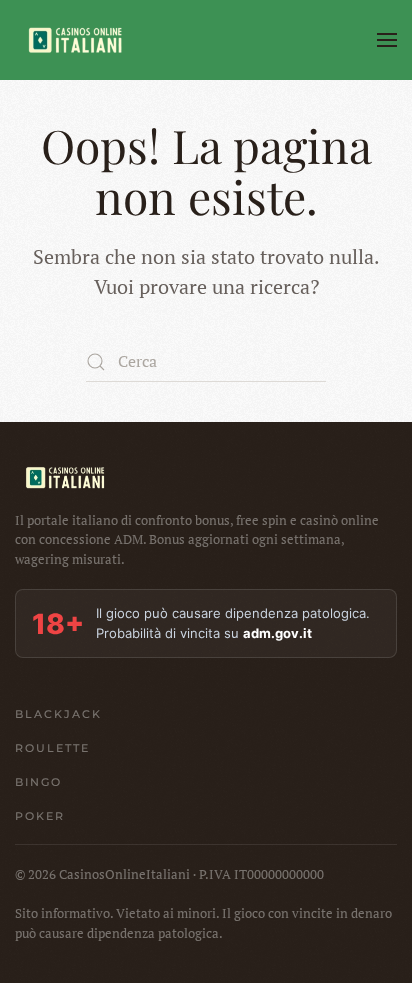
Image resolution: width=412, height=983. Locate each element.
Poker (40, 816)
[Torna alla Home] (75, 40)
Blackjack (58, 714)
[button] (387, 40)
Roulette (52, 748)
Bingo (38, 782)
